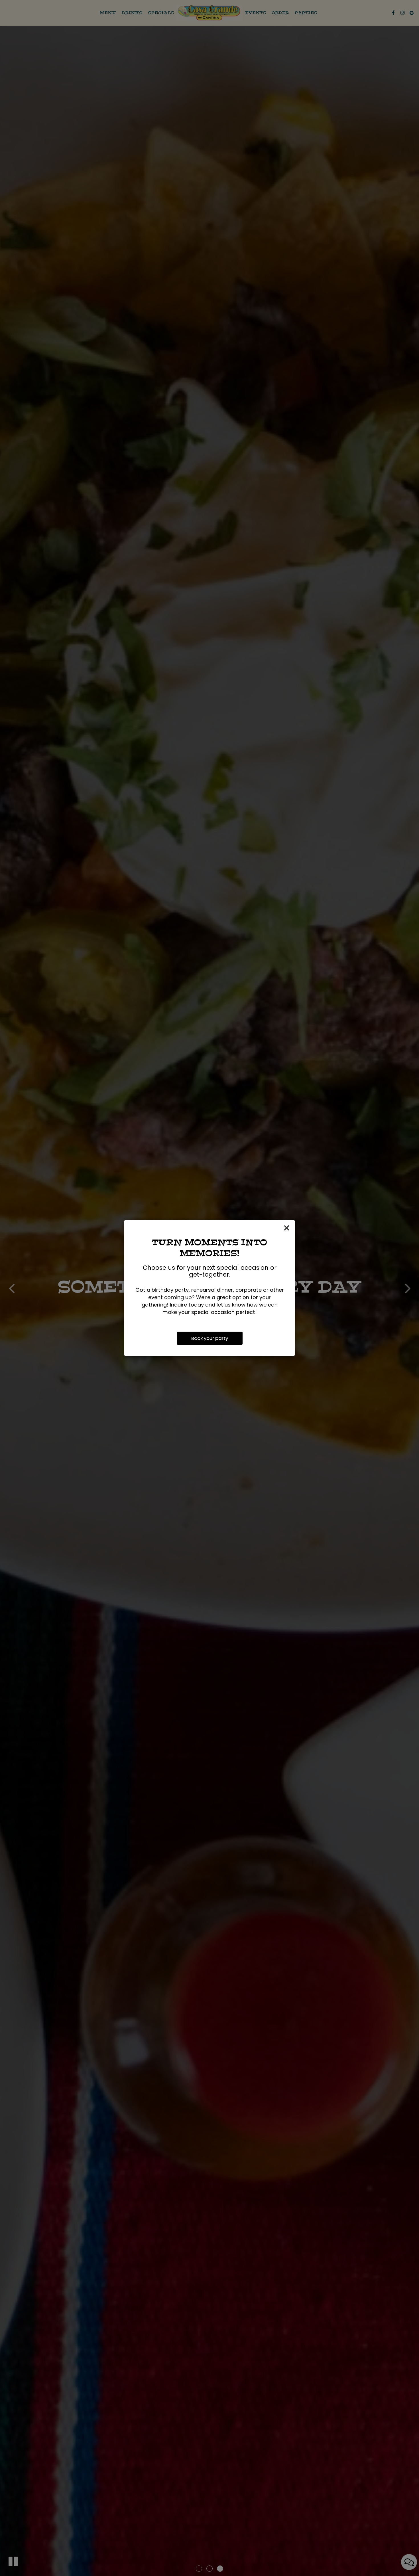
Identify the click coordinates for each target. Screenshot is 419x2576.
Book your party (210, 1338)
